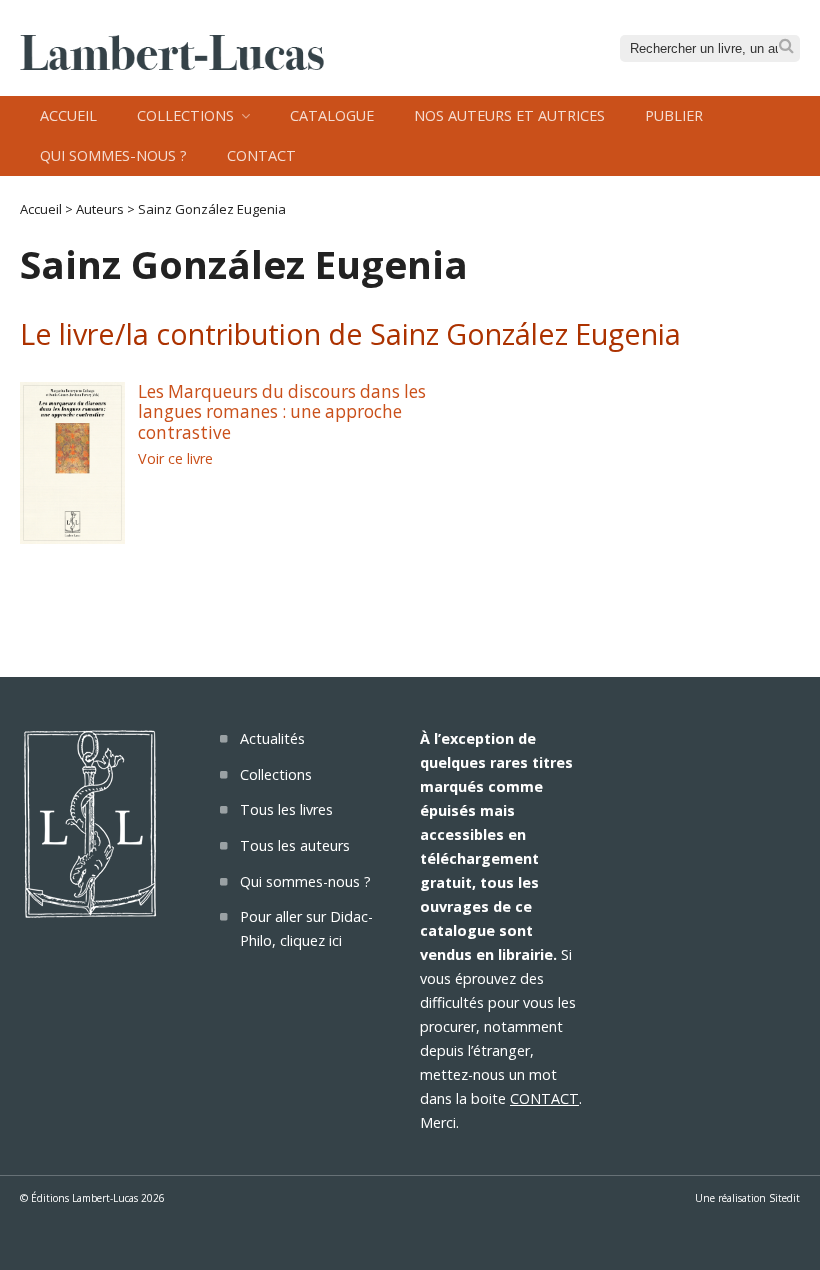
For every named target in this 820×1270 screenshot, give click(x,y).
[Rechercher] (786, 46)
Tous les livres (286, 809)
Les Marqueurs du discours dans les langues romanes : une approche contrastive (282, 412)
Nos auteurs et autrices (509, 115)
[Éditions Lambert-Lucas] (172, 64)
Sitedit (784, 1198)
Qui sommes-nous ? (113, 155)
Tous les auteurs (295, 845)
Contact (261, 155)
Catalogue (332, 115)
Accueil (68, 115)
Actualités (272, 738)
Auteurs (100, 209)
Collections (185, 115)
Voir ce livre (175, 458)
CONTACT (544, 1098)
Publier (674, 115)
